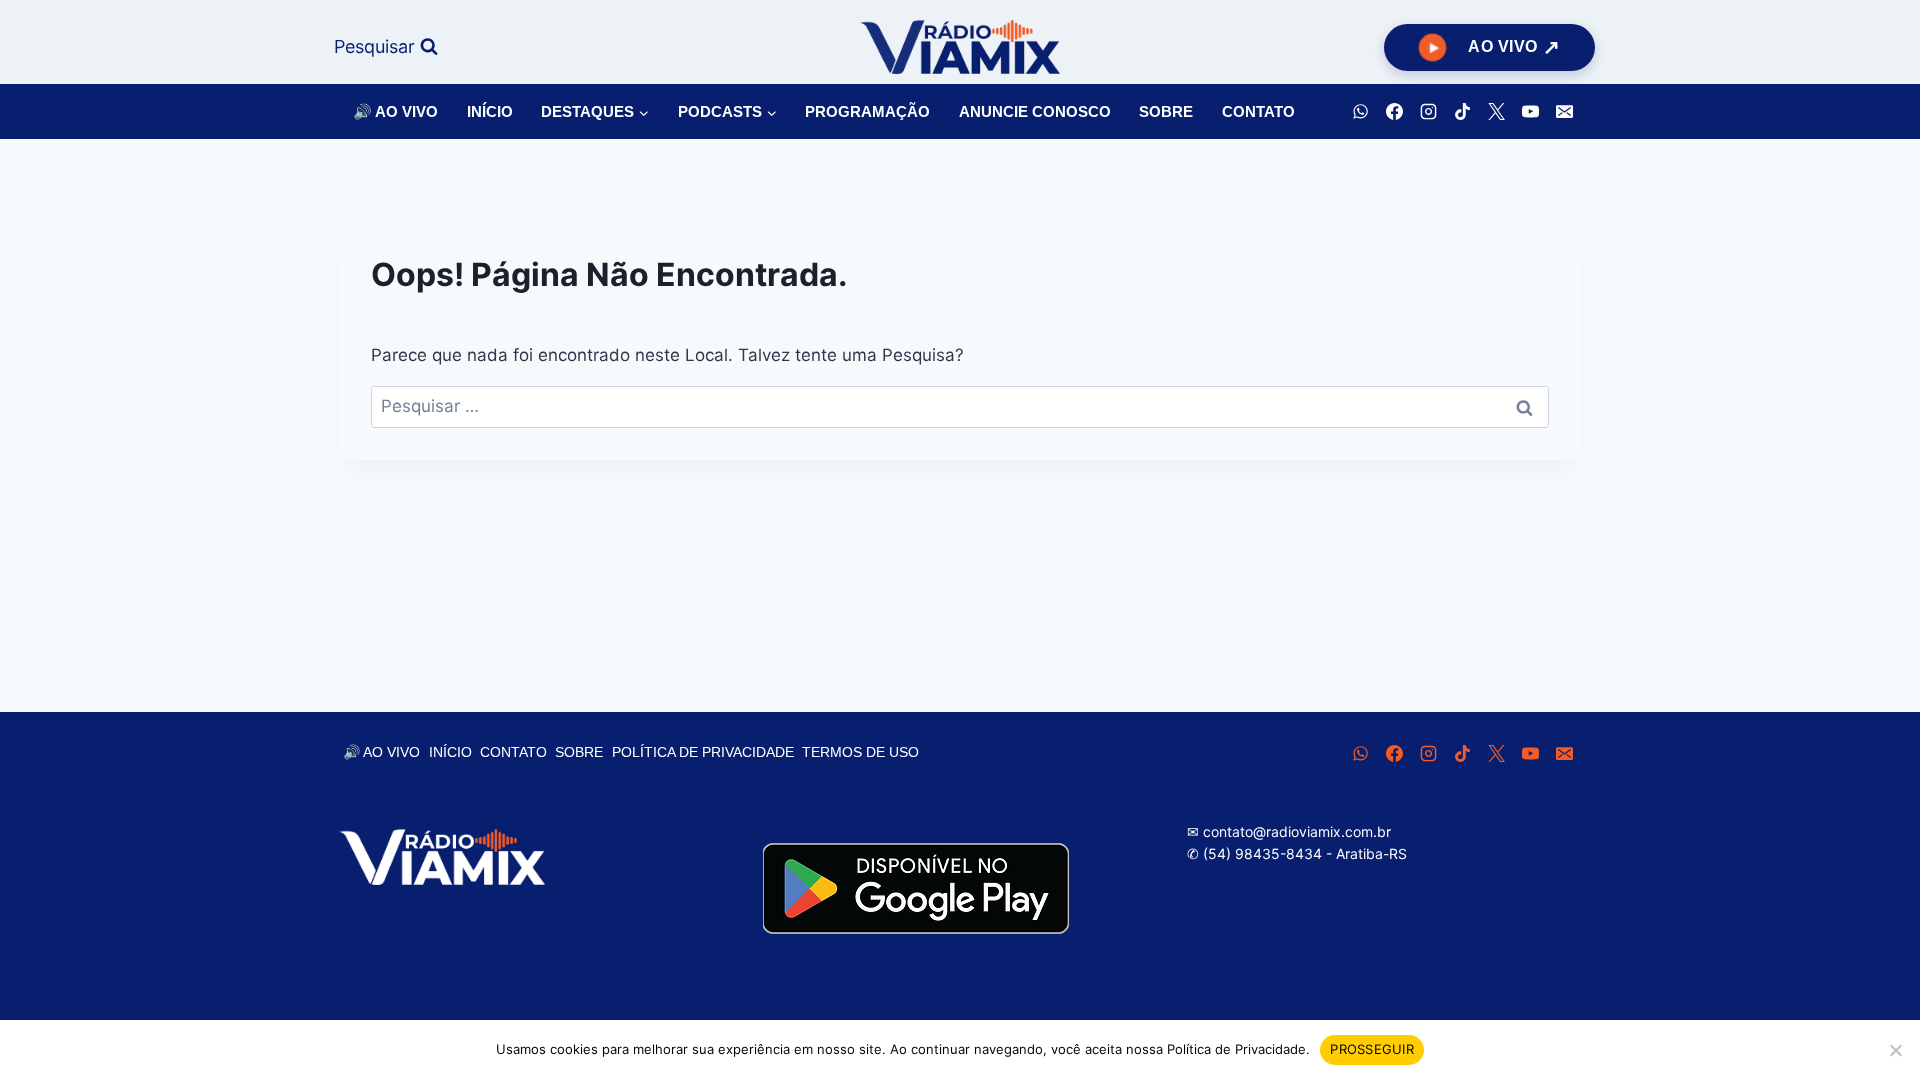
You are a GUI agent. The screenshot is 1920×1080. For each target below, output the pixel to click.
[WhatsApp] (1360, 112)
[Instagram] (1428, 112)
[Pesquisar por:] (960, 406)
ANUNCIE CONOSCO (1035, 111)
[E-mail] (1564, 112)
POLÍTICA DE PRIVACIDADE (703, 752)
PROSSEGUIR (1372, 1049)
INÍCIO (490, 111)
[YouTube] (1530, 112)
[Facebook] (1394, 112)
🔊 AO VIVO (395, 111)
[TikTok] (1462, 112)
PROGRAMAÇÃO (867, 111)
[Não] (1895, 1050)
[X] (1496, 112)
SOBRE (1166, 111)
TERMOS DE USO (860, 752)
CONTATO (1258, 111)
